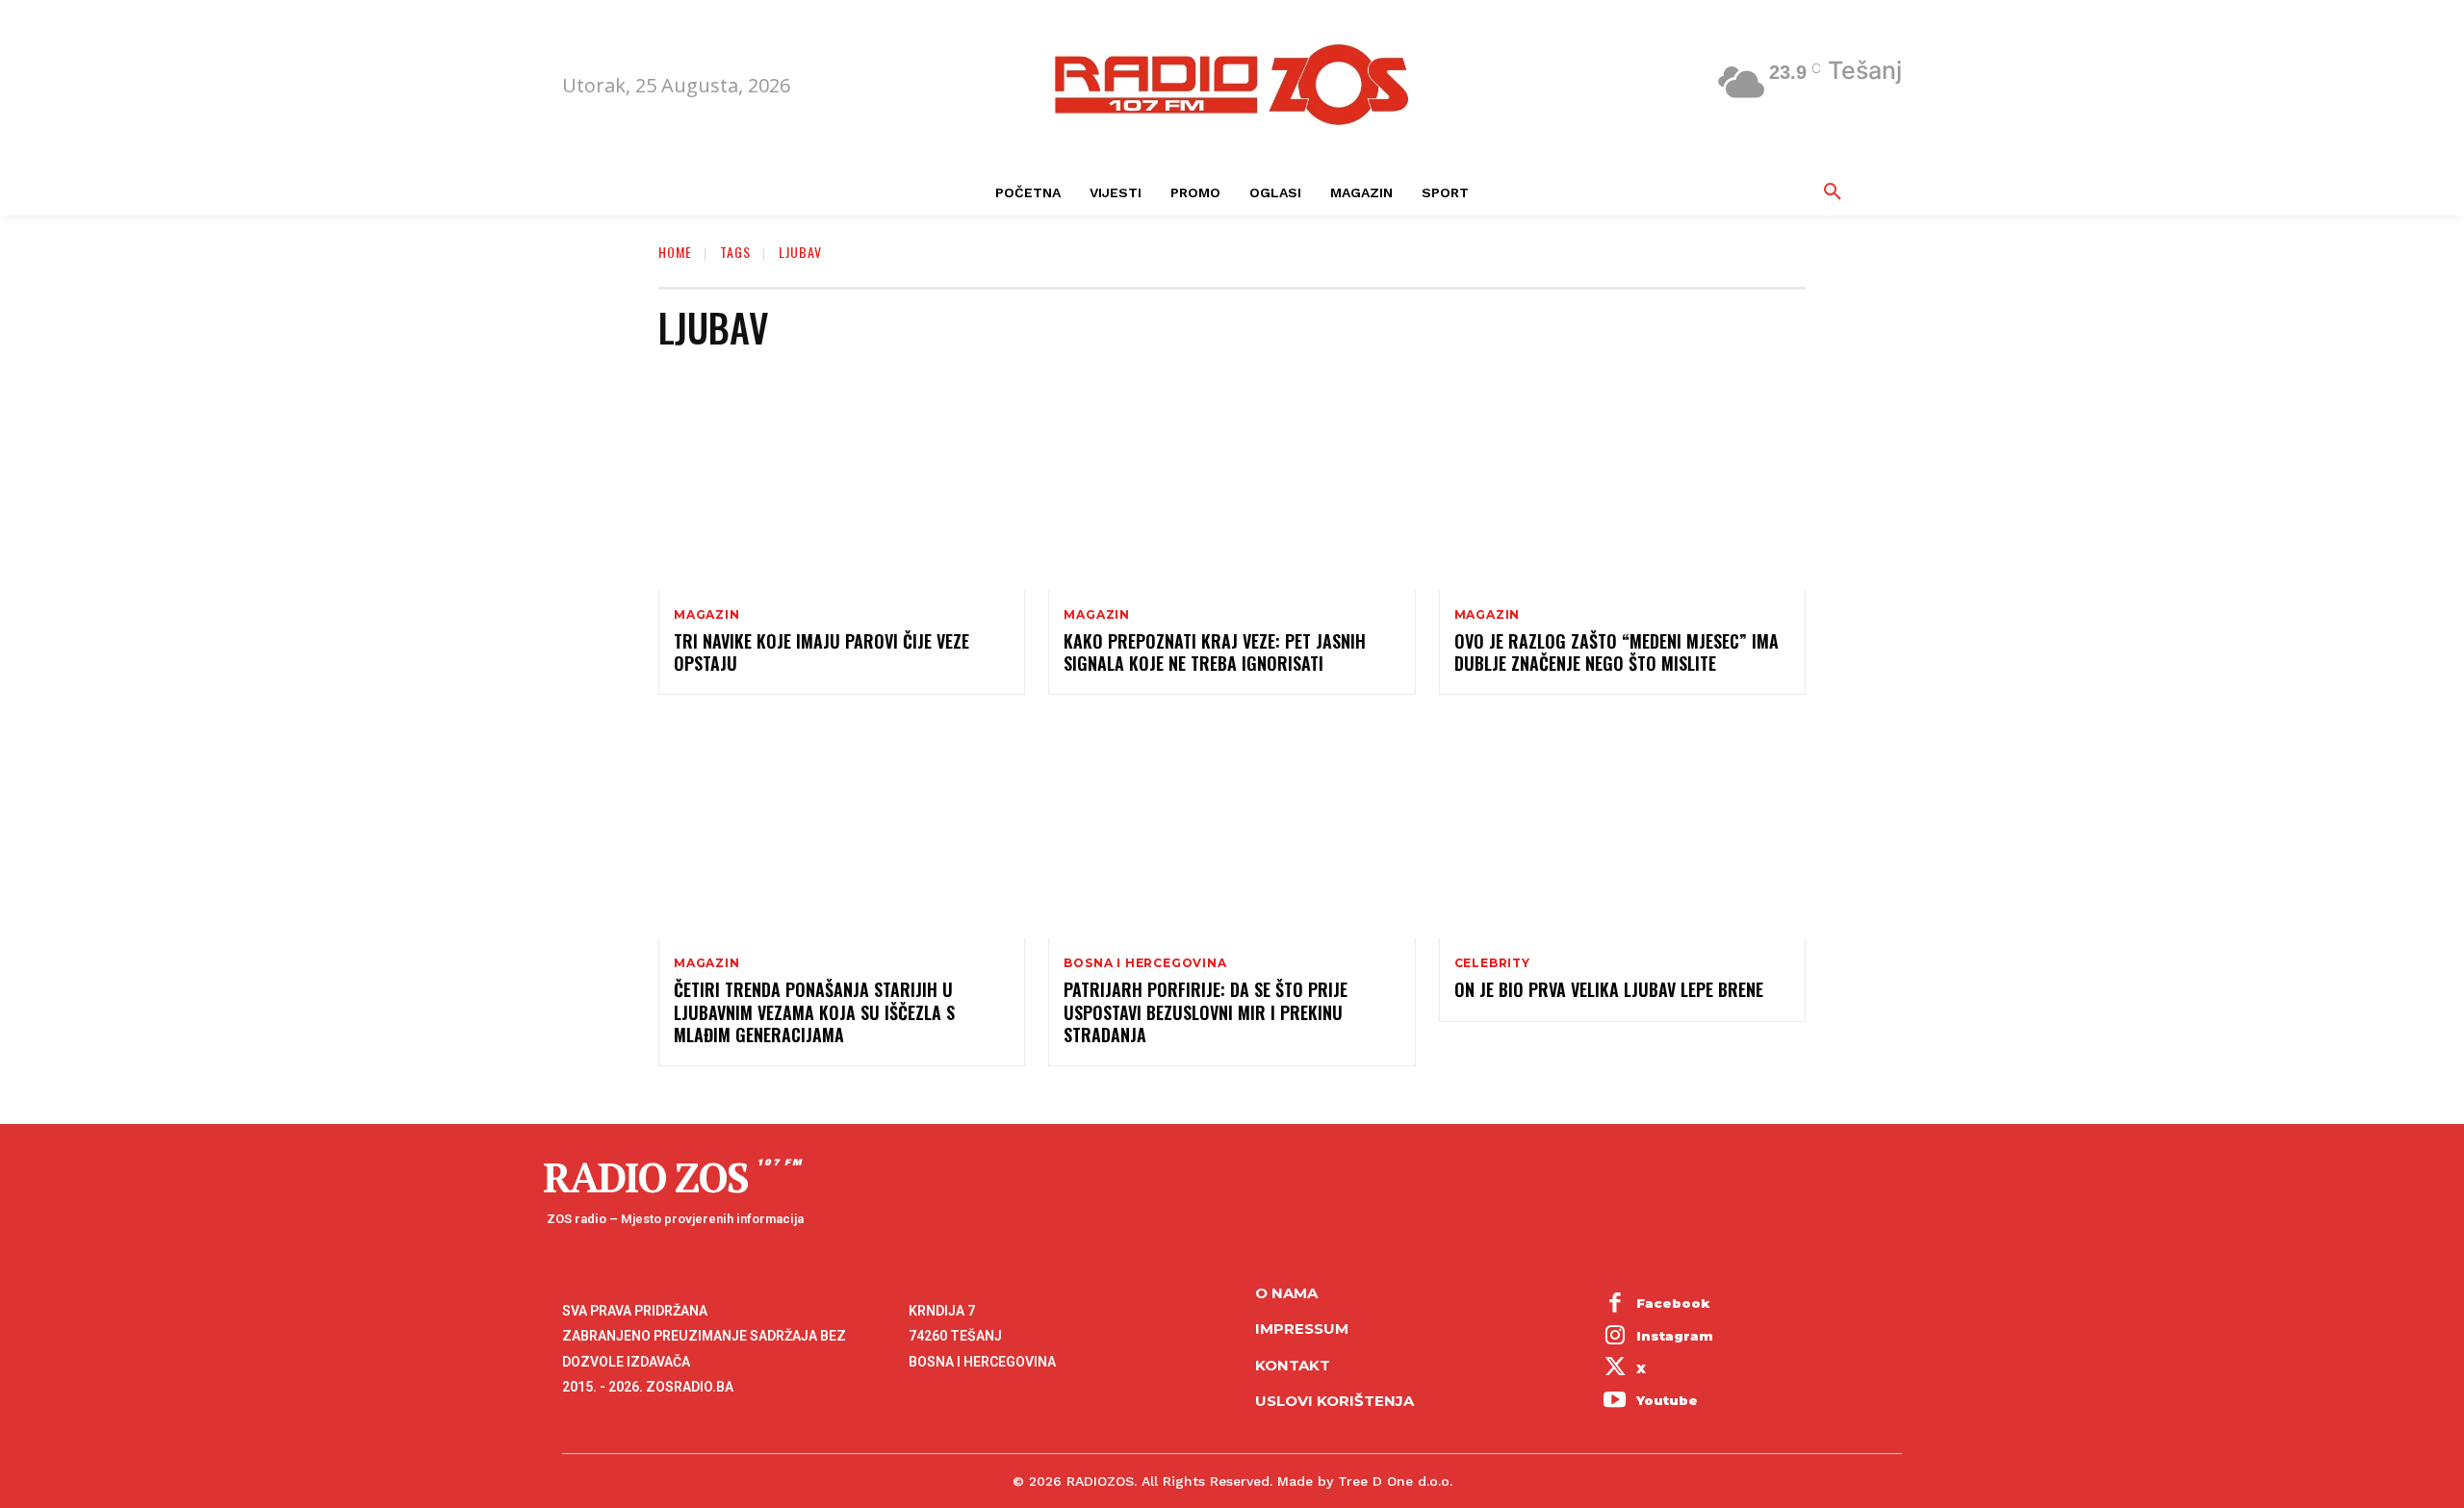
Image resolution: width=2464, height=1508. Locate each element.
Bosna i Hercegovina (1145, 963)
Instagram (1675, 1336)
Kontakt (1293, 1365)
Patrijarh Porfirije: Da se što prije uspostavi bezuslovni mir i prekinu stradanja (1206, 1012)
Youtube (1667, 1400)
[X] (1615, 1369)
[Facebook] (1615, 1305)
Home (675, 252)
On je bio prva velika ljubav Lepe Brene (1609, 989)
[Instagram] (1615, 1337)
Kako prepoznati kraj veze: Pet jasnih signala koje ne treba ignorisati (1215, 652)
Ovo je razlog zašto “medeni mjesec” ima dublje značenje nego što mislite (1617, 652)
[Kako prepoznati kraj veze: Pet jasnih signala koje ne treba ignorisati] (1232, 480)
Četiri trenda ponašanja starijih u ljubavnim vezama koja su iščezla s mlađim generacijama (814, 1012)
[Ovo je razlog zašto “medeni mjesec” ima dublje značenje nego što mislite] (1622, 480)
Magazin (707, 615)
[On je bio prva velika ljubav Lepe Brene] (1622, 828)
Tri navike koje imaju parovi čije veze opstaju (821, 652)
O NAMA (1286, 1293)
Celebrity (1492, 963)
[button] (1833, 192)
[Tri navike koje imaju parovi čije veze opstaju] (842, 480)
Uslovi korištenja (1335, 1401)
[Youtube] (1615, 1401)
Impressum (1302, 1329)
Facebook (1673, 1303)
